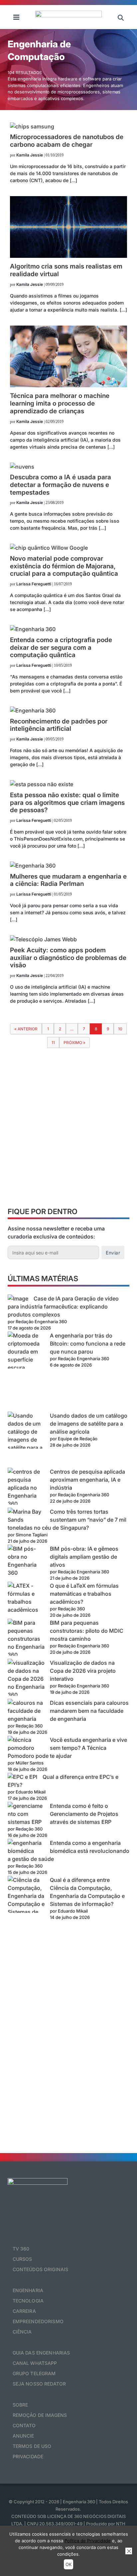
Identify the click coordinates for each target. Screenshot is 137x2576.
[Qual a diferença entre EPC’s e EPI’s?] (22, 1777)
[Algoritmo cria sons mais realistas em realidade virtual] (68, 256)
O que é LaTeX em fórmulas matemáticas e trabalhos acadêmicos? (84, 1594)
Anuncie (23, 2436)
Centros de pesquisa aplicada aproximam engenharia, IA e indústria (87, 1480)
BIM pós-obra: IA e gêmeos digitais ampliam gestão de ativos (84, 1557)
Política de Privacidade (88, 2541)
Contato (24, 2425)
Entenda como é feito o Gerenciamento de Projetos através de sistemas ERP (84, 1814)
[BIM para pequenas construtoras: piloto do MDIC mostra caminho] (26, 1639)
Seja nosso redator (39, 2384)
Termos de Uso (32, 2446)
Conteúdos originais (41, 2269)
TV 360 (21, 2249)
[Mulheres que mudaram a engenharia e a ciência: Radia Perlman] (33, 866)
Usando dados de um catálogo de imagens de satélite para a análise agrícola (89, 1424)
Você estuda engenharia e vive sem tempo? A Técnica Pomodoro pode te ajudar (67, 1748)
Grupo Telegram (34, 2373)
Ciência (22, 2332)
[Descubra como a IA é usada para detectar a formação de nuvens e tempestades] (22, 467)
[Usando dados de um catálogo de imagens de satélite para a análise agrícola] (26, 1440)
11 (53, 1043)
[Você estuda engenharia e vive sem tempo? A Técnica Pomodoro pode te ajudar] (26, 1744)
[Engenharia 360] (68, 17)
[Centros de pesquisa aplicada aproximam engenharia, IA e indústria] (26, 1488)
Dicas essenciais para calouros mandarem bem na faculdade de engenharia (89, 1711)
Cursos (22, 2259)
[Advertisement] (68, 1130)
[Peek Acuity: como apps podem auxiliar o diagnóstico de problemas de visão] (43, 939)
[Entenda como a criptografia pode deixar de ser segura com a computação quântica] (33, 629)
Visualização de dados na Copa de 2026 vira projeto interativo (83, 1671)
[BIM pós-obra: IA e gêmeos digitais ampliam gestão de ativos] (26, 1561)
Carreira (24, 2311)
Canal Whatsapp (35, 2363)
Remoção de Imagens (40, 2415)
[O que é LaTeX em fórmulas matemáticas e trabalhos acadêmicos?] (26, 1598)
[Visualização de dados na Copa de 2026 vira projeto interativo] (26, 1679)
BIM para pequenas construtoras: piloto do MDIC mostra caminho (87, 1631)
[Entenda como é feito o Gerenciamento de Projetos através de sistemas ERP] (26, 1814)
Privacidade (28, 2456)
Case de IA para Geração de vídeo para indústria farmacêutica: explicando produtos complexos (63, 1307)
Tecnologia (28, 2301)
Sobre (20, 2405)
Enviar (113, 1253)
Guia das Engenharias (41, 2353)
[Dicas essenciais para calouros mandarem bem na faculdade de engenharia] (26, 1711)
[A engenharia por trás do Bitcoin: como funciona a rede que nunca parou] (26, 1372)
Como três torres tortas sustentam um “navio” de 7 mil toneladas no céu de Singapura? (67, 1520)
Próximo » (74, 1043)
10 (120, 1029)
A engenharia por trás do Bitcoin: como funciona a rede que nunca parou (88, 1344)
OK (68, 2564)
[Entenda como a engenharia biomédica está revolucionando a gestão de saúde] (26, 1847)
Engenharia (28, 2290)
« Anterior (26, 1029)
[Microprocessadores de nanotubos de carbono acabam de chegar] (32, 126)
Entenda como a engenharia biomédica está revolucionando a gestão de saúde (68, 1851)
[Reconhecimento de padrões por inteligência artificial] (33, 710)
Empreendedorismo (38, 2321)
